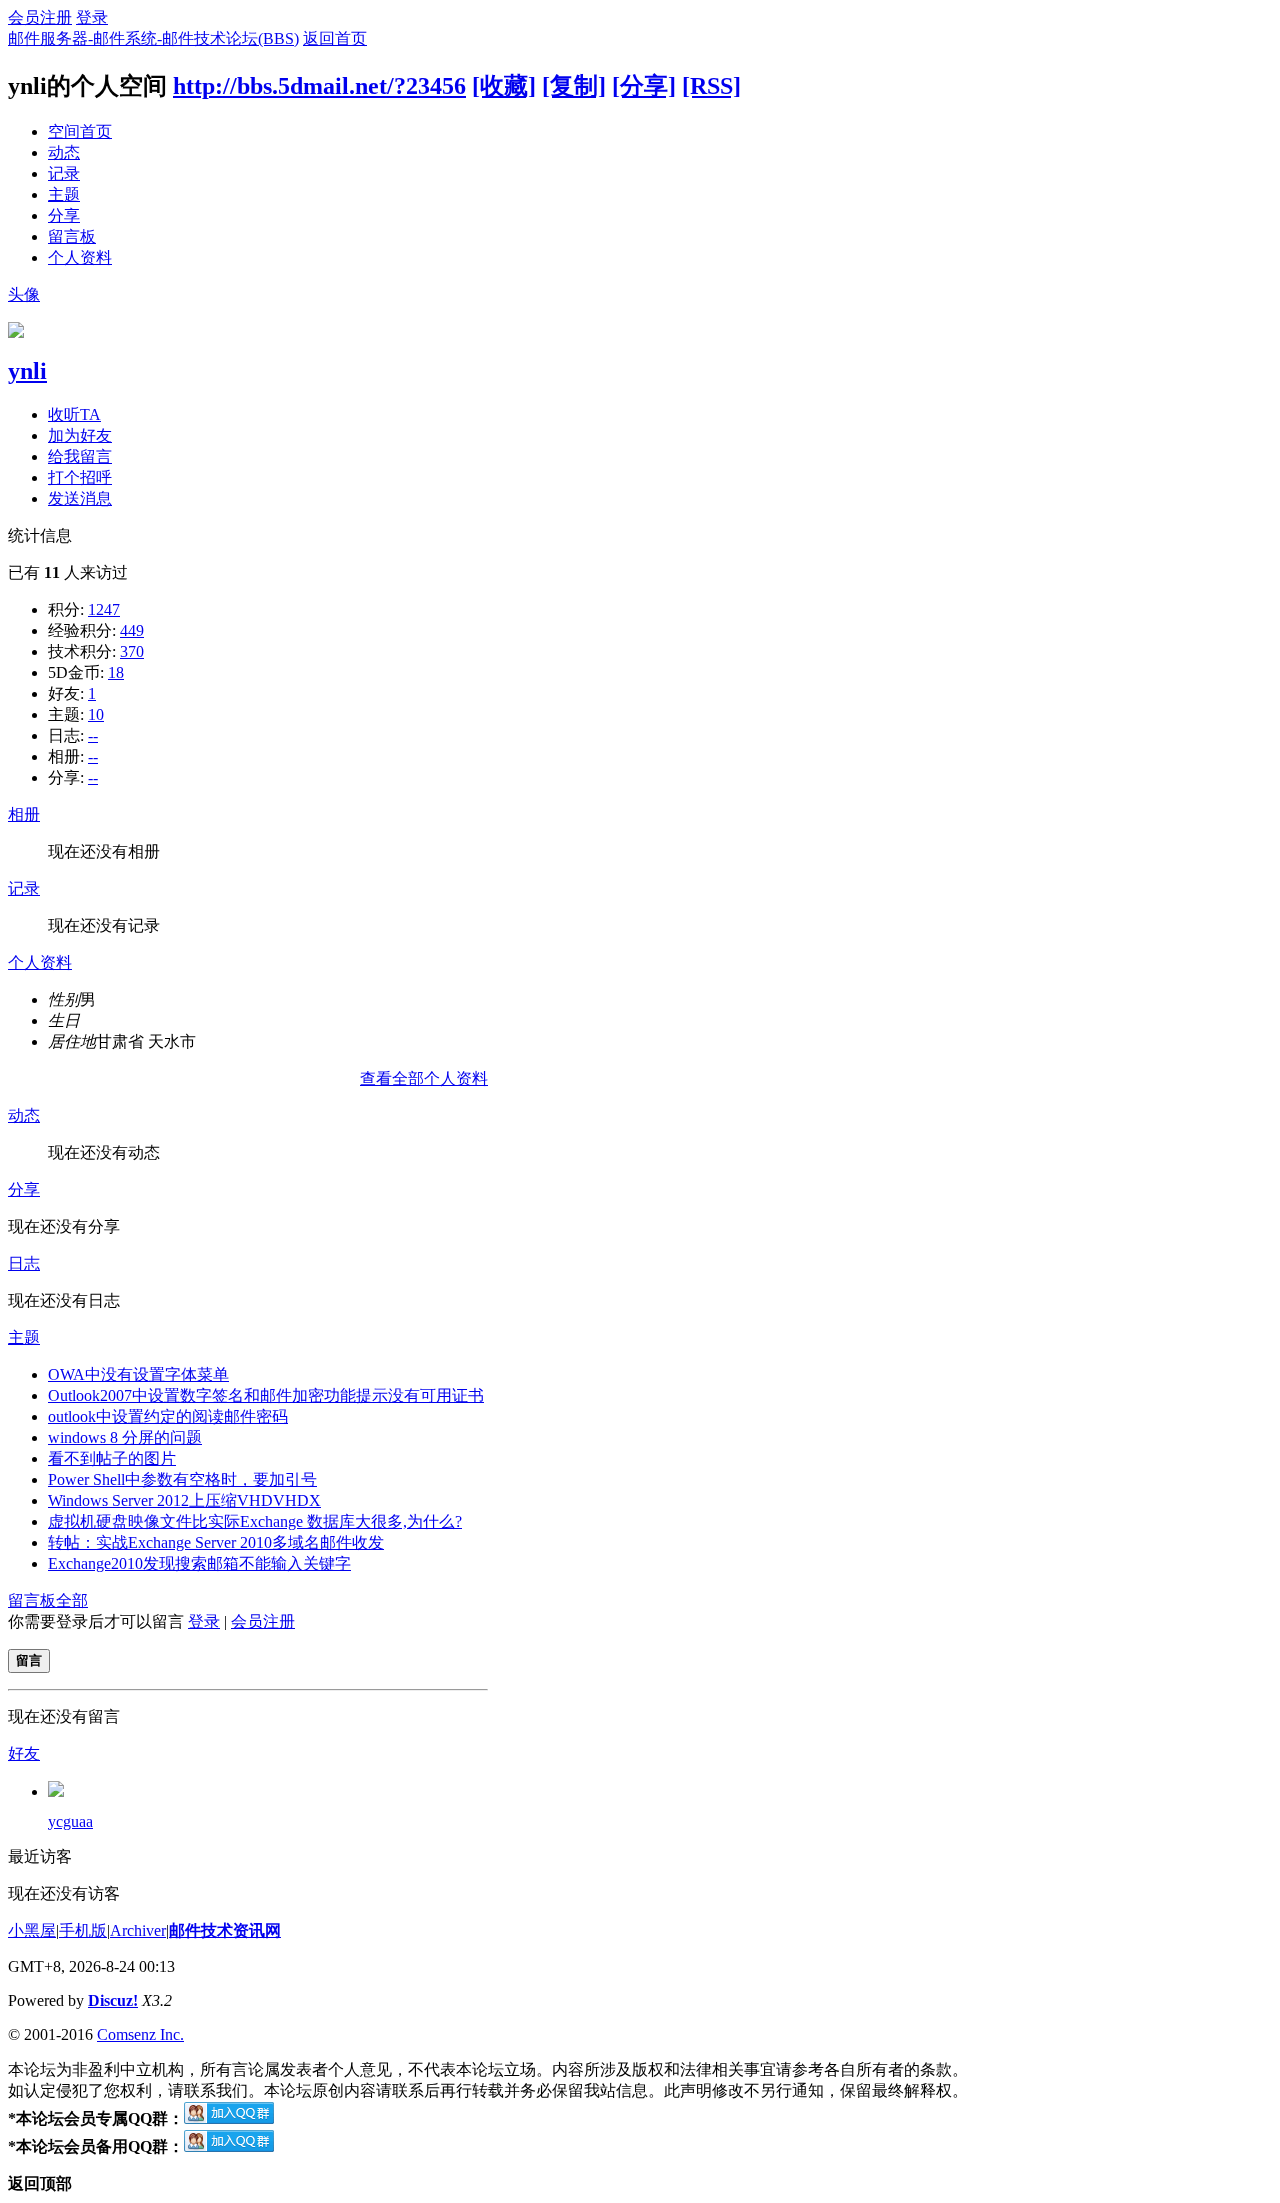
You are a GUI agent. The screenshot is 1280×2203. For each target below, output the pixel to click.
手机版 (83, 1930)
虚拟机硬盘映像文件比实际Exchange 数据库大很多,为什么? (255, 1521)
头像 (24, 294)
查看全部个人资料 (424, 1078)
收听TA (74, 414)
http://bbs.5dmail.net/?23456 (319, 86)
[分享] (644, 86)
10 (96, 714)
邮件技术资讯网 (225, 1930)
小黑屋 (32, 1930)
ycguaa (70, 1821)
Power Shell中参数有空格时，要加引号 (182, 1479)
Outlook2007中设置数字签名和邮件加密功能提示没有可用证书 (266, 1395)
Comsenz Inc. (140, 2034)
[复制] (574, 86)
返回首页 (335, 38)
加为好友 (80, 435)
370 (132, 651)
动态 (64, 152)
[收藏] (504, 86)
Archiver (138, 1930)
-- (93, 735)
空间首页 (80, 131)
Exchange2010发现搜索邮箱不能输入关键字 (199, 1563)
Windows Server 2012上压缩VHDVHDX (184, 1500)
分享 (64, 215)
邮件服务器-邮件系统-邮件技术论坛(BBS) (153, 38)
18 (116, 672)
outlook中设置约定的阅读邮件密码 (168, 1416)
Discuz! (113, 2000)
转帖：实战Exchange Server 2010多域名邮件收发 (216, 1542)
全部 (72, 1600)
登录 (92, 17)
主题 (64, 194)
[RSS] (711, 86)
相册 (24, 814)
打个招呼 (80, 477)
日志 (24, 1263)
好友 (24, 1753)
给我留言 (80, 456)
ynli (27, 371)
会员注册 (40, 17)
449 (132, 630)
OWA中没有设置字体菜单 (138, 1374)
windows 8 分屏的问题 (125, 1437)
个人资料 (80, 257)
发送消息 (80, 498)
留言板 (72, 236)
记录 (64, 173)
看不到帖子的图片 (112, 1458)
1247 (104, 609)
